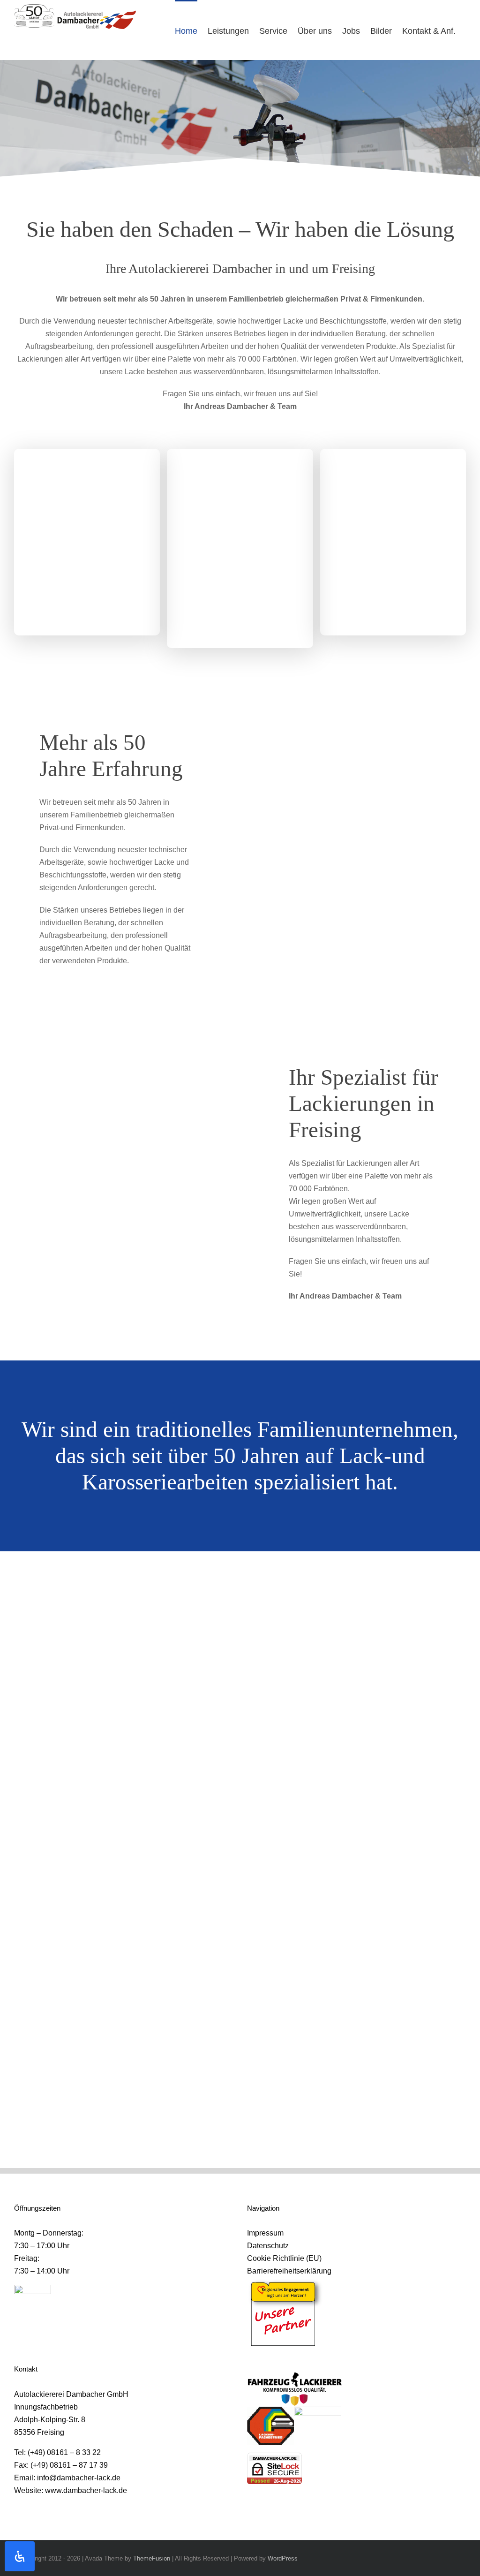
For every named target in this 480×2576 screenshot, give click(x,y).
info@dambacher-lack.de (79, 2478)
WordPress (283, 2558)
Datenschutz (268, 2246)
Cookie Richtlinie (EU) (284, 2258)
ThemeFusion (152, 2558)
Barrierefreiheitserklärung (289, 2271)
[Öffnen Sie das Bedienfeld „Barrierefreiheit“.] (20, 2556)
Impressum (265, 2233)
